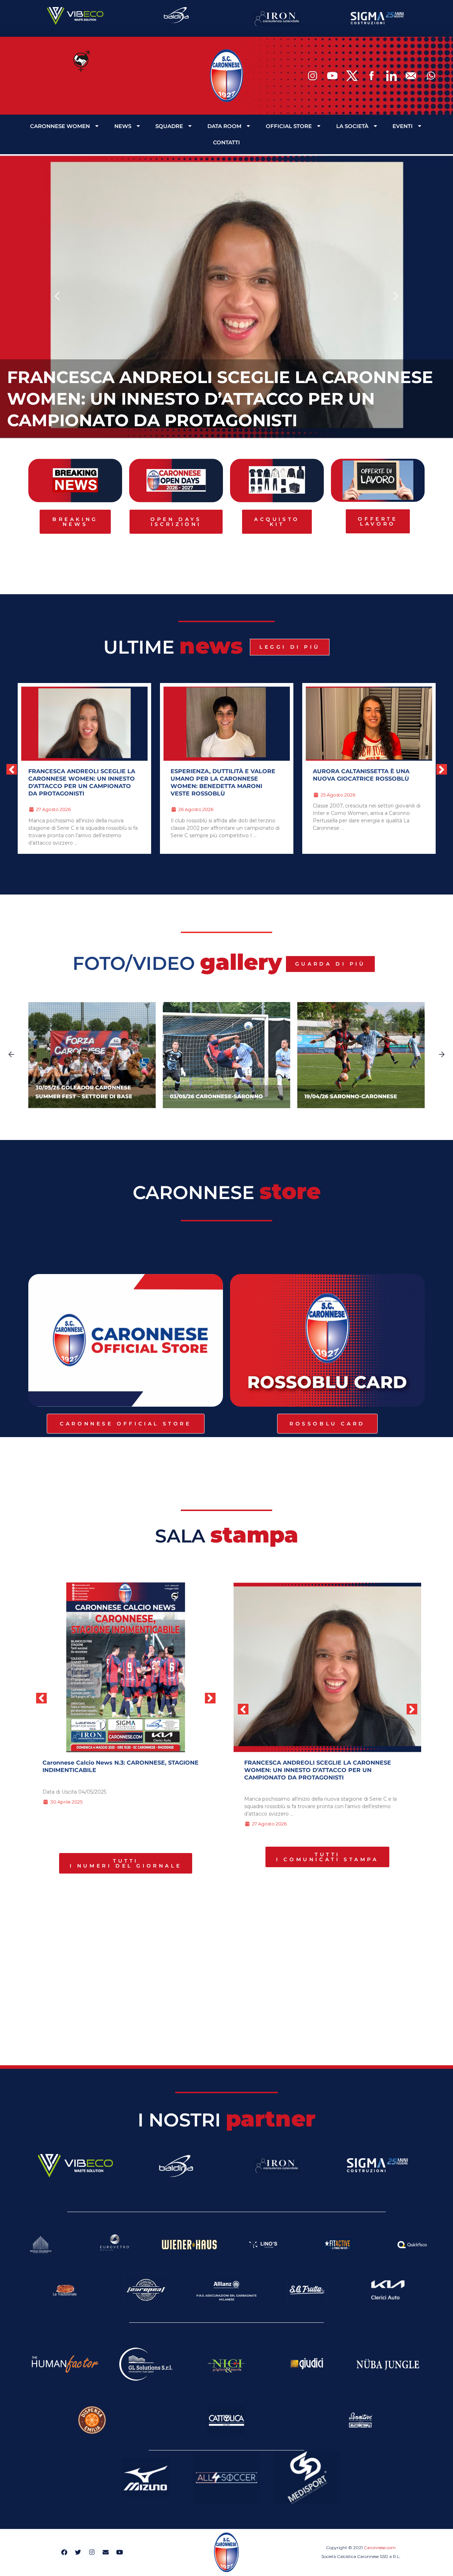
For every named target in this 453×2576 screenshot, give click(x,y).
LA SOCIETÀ (352, 126)
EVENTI (403, 126)
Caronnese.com (380, 2548)
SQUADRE (169, 126)
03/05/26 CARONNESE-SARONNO (82, 1096)
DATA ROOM (224, 126)
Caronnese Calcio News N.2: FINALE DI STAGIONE (116, 1763)
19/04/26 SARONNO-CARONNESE (216, 1096)
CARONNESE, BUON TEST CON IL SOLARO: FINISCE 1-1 (362, 775)
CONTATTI (226, 142)
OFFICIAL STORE (289, 126)
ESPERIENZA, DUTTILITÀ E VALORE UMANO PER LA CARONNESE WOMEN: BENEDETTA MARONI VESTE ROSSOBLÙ (216, 399)
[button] (58, 297)
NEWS (123, 126)
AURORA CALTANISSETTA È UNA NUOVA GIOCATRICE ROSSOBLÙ (219, 775)
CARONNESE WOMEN (60, 126)
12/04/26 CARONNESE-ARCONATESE (355, 1096)
